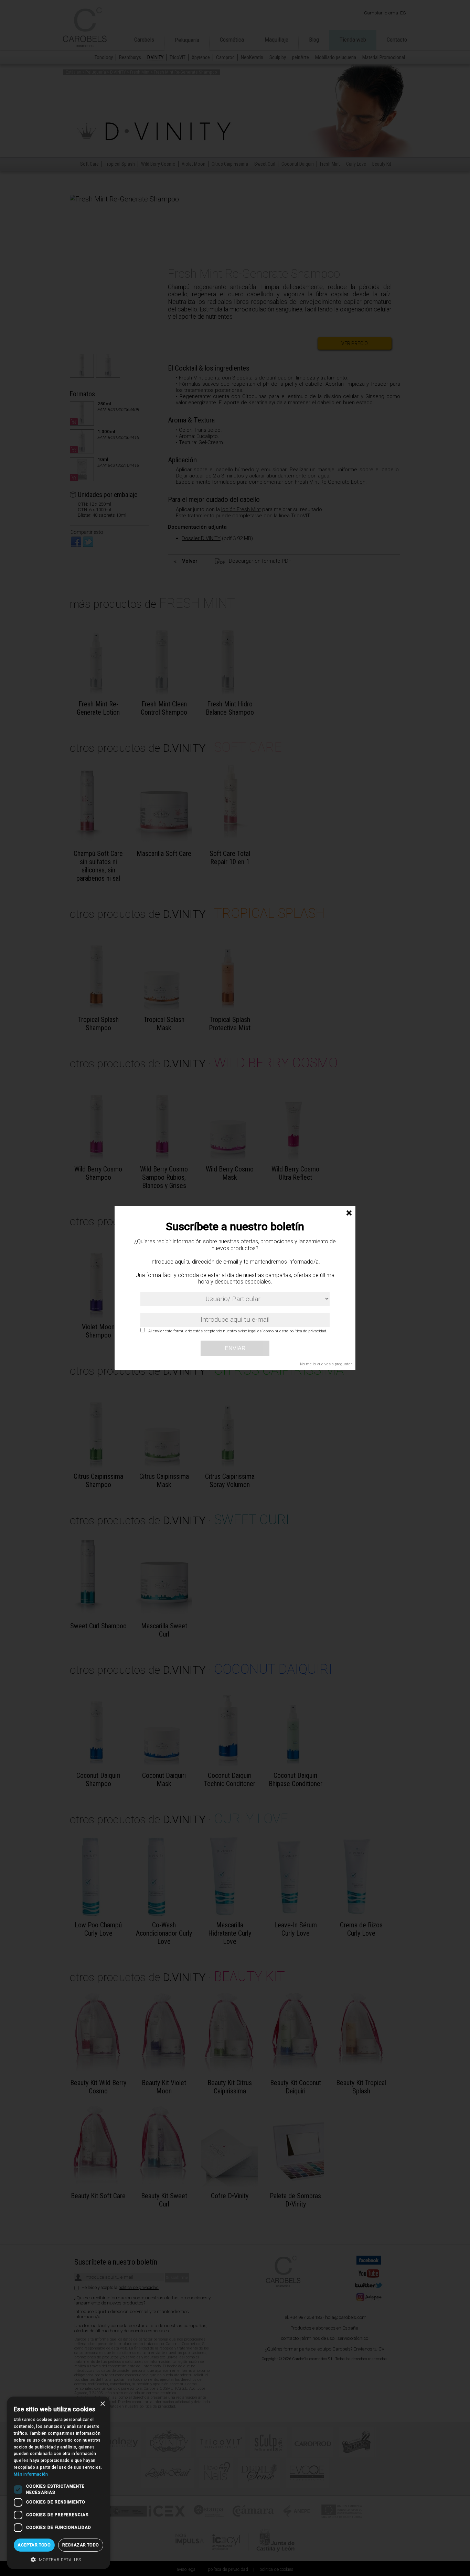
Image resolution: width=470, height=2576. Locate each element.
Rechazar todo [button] (81, 2545)
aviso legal (247, 1331)
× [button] (102, 2404)
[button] (58, 2559)
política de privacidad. (308, 1331)
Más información (31, 2474)
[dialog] (58, 2483)
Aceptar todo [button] (34, 2545)
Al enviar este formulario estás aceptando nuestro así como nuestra (238, 1331)
